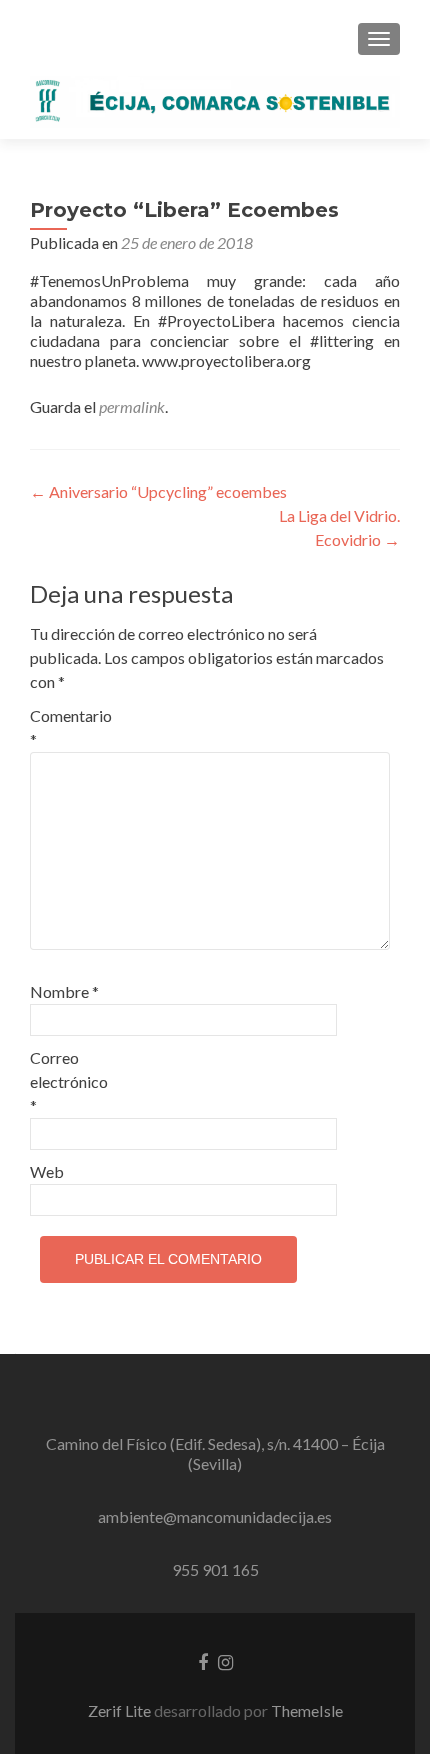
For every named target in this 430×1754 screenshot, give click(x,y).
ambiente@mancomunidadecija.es (215, 1516)
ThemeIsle (307, 1710)
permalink (132, 406)
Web (47, 1171)
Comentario (71, 727)
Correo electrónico (69, 1081)
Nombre (64, 991)
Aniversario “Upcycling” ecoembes (158, 491)
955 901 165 (215, 1569)
